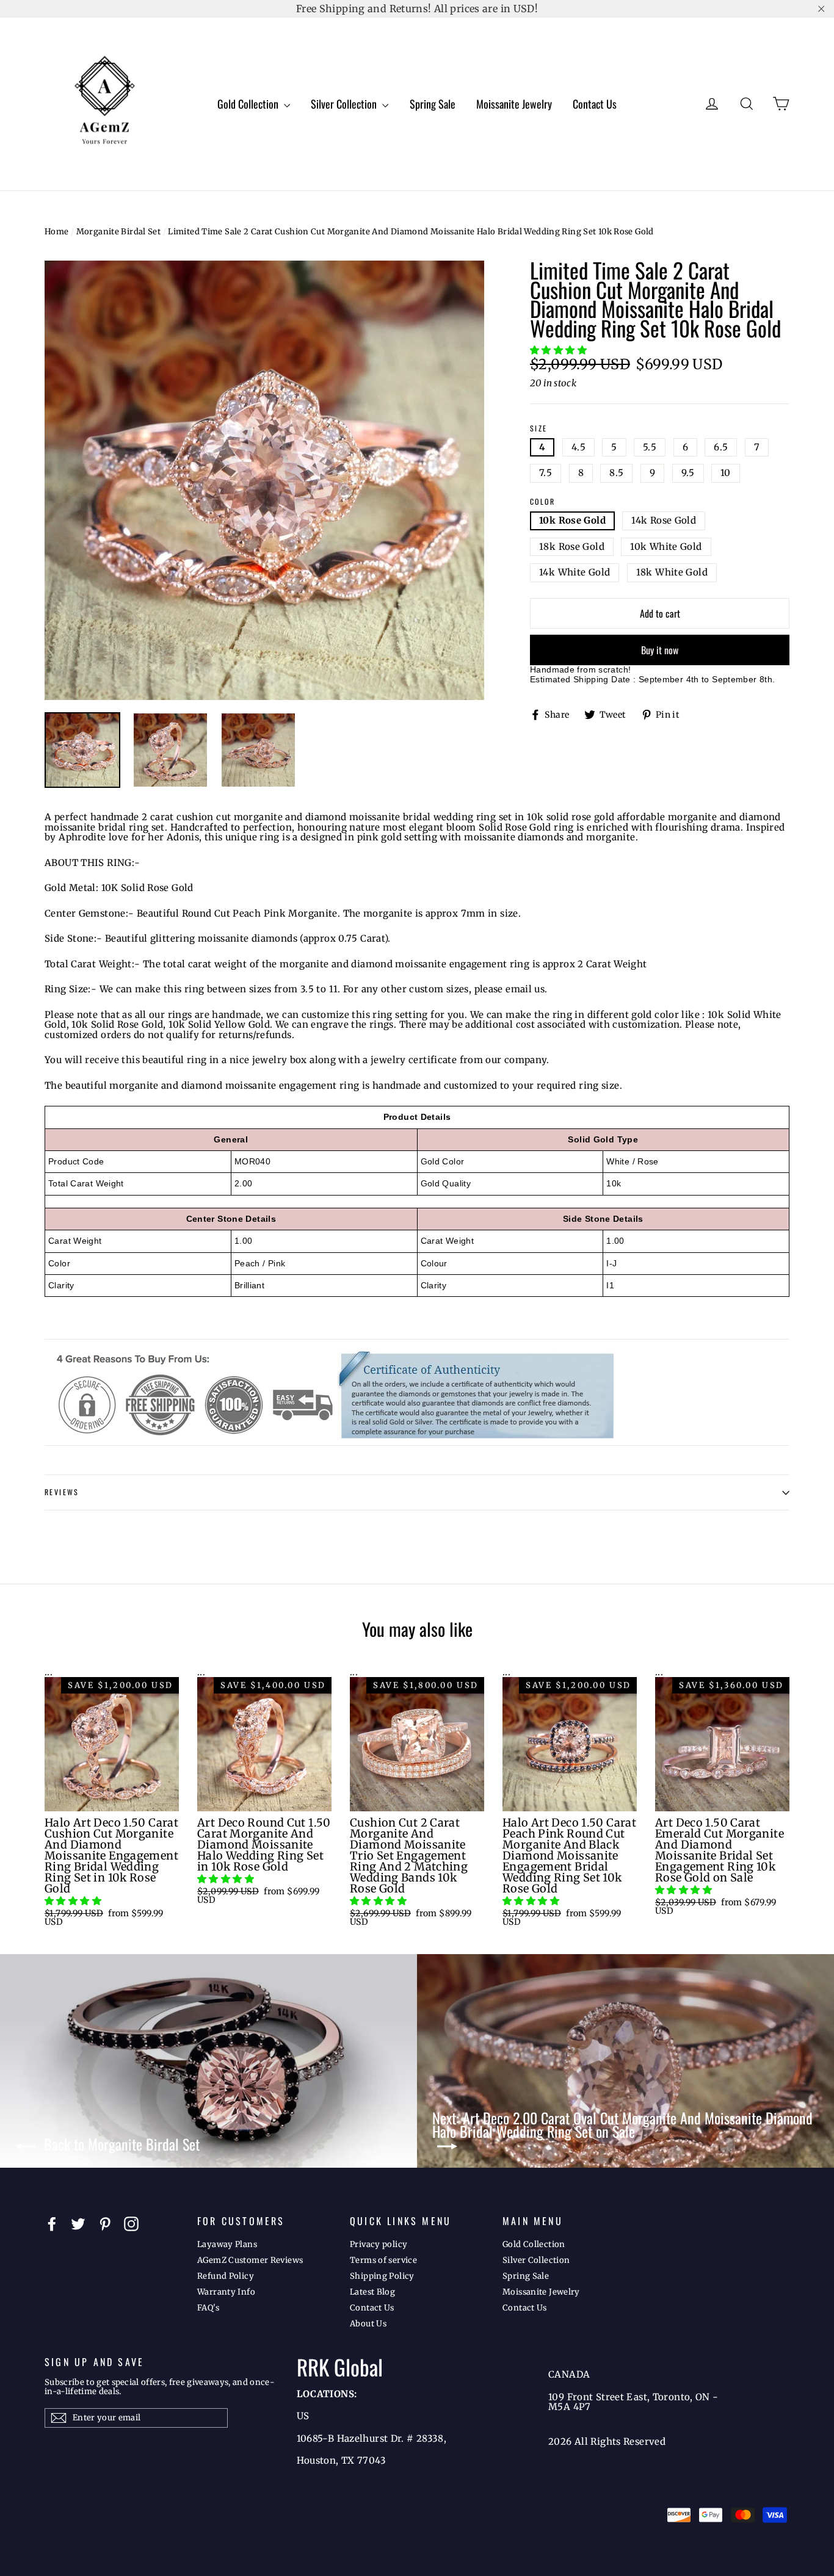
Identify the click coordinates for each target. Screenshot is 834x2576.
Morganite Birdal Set (119, 232)
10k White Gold (666, 547)
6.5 (721, 447)
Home (57, 232)
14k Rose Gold (664, 520)
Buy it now (660, 650)
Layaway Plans (227, 2244)
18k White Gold (672, 572)
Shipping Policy (382, 2276)
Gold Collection (249, 104)
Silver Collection (345, 104)
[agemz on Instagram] (131, 2224)
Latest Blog (372, 2292)
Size (539, 429)
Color (542, 502)
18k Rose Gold (572, 547)
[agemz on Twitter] (78, 2224)
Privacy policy (379, 2244)
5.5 (650, 447)
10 (726, 473)
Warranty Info (226, 2292)
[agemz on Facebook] (52, 2224)
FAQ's (208, 2308)
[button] (560, 350)
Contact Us (595, 104)
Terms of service (383, 2260)
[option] (264, 480)
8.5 (616, 473)
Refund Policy (226, 2276)
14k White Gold (575, 572)
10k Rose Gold (572, 520)
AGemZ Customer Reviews (250, 2260)
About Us (368, 2324)
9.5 (688, 473)
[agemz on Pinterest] (105, 2224)
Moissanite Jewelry (514, 104)
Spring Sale (433, 104)
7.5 (546, 473)
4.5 (578, 447)
